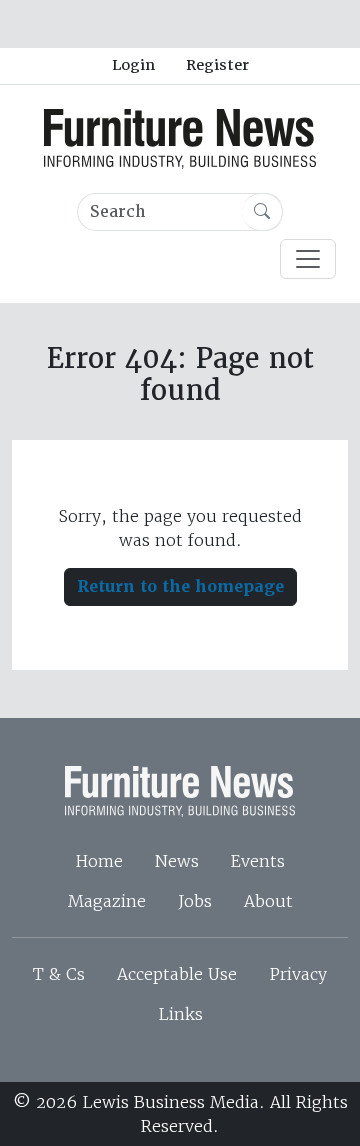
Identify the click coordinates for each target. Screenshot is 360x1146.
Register (217, 65)
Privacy (298, 974)
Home (99, 861)
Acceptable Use (177, 974)
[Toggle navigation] (308, 259)
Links (180, 1014)
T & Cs (59, 974)
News (177, 861)
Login (133, 65)
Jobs (195, 901)
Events (258, 861)
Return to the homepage (180, 586)
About (268, 901)
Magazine (107, 901)
